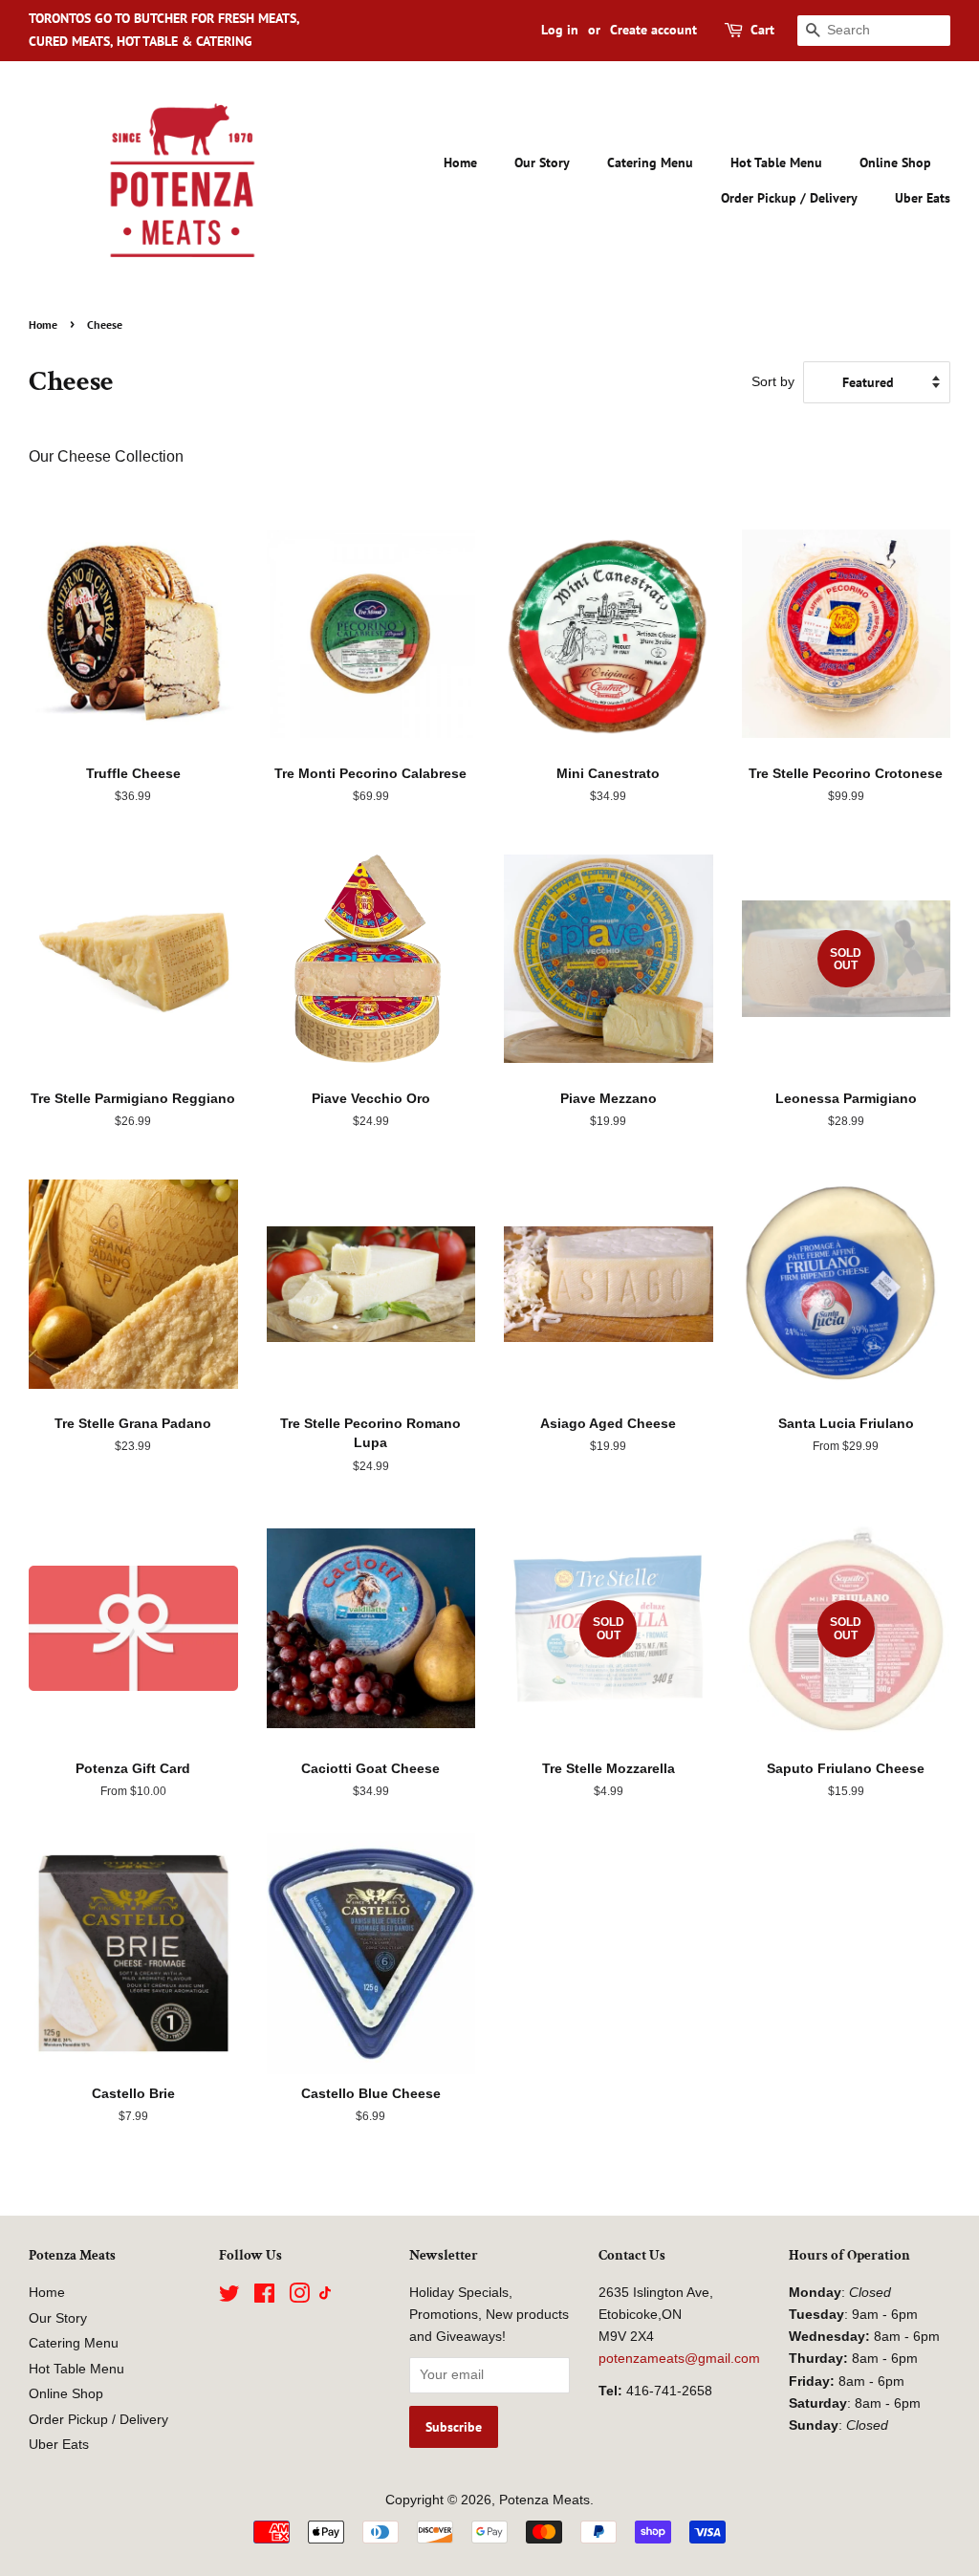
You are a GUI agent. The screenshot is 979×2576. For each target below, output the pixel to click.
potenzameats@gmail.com (679, 2359)
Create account (653, 30)
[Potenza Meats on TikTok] (325, 2295)
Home (460, 162)
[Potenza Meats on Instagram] (299, 2297)
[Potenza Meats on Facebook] (264, 2297)
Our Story (542, 162)
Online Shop (895, 162)
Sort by (773, 381)
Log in (560, 30)
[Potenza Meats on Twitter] (229, 2297)
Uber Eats (923, 198)
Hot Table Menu (776, 162)
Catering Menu (650, 162)
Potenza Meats (544, 2500)
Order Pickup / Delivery (789, 198)
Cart (762, 30)
